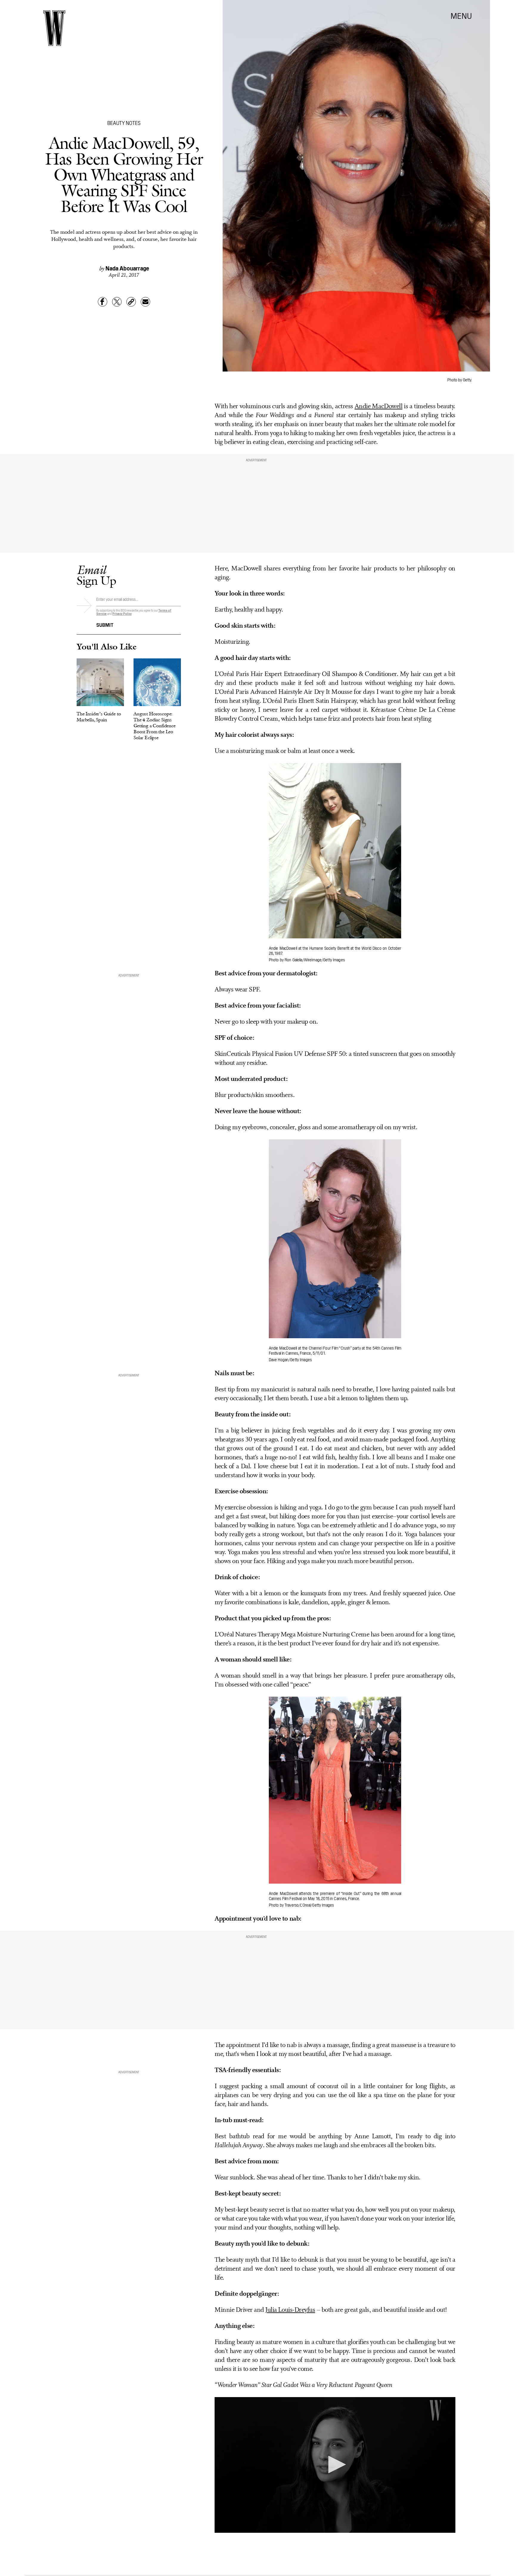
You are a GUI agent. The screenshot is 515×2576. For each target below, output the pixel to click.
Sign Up (96, 575)
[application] (335, 2465)
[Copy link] (131, 302)
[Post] (117, 302)
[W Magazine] (54, 28)
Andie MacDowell (379, 407)
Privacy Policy (122, 614)
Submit (105, 624)
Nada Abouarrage (127, 268)
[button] (335, 2464)
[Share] (103, 302)
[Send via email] (145, 302)
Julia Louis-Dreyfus (290, 2310)
